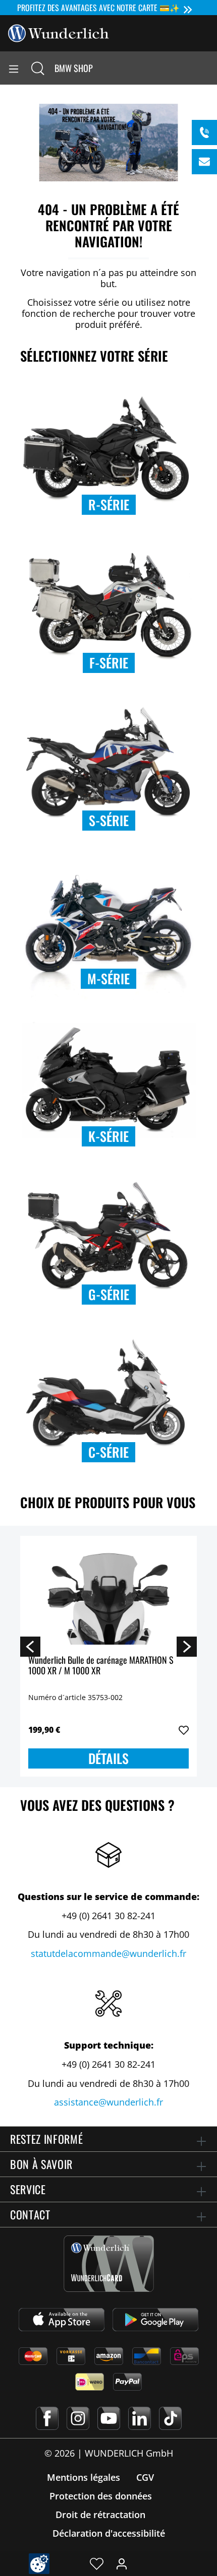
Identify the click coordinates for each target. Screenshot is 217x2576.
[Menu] (14, 68)
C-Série (108, 1452)
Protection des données (101, 2496)
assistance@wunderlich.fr (108, 2102)
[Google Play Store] (155, 2320)
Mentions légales (84, 2477)
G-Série (109, 1294)
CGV (145, 2477)
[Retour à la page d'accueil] (59, 32)
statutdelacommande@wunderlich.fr (108, 1953)
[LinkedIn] (140, 2418)
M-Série (108, 978)
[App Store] (62, 2320)
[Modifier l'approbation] (39, 2564)
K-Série (108, 1136)
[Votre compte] (122, 2563)
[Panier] (209, 68)
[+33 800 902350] (204, 132)
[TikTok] (170, 2418)
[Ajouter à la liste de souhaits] (184, 1730)
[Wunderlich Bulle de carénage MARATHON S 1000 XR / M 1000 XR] (108, 1594)
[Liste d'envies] (97, 2563)
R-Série (109, 504)
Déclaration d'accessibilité (109, 2533)
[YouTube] (109, 2418)
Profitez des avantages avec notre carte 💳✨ (98, 8)
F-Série (109, 663)
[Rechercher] (38, 68)
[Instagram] (78, 2418)
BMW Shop (74, 68)
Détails (108, 1758)
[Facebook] (47, 2418)
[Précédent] (30, 1646)
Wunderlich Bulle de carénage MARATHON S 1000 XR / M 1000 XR (101, 1666)
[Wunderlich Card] (109, 2264)
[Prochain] (187, 1646)
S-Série (109, 820)
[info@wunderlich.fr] (204, 162)
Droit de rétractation (100, 2515)
